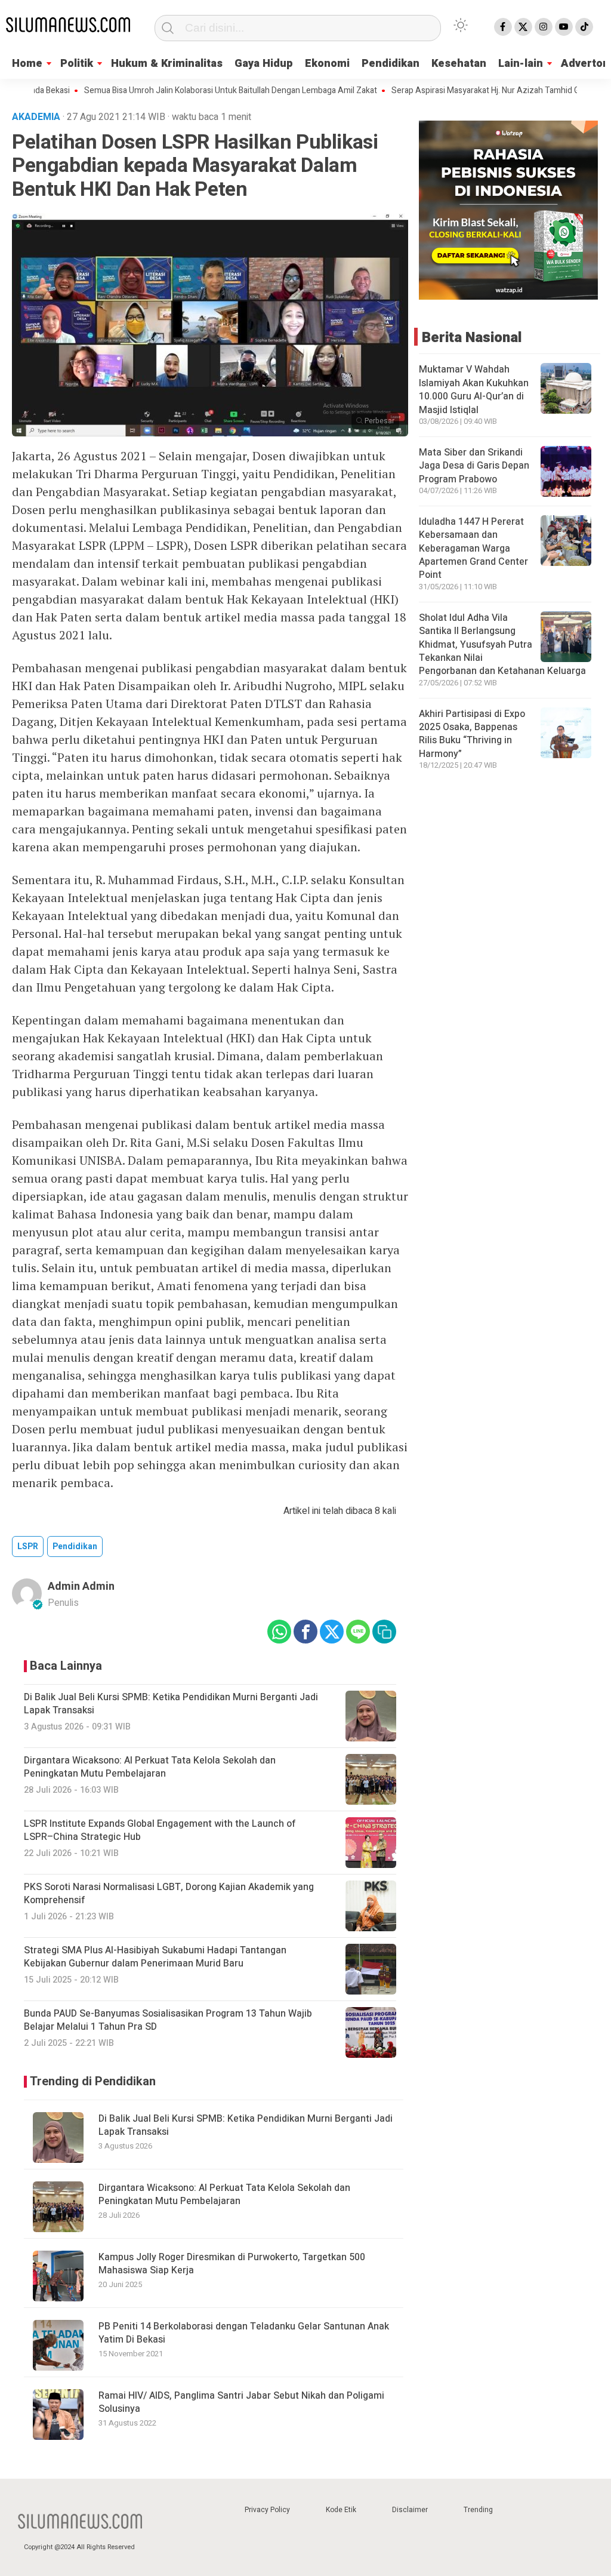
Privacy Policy (267, 2510)
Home (27, 64)
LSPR (28, 1546)
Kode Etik (341, 2510)
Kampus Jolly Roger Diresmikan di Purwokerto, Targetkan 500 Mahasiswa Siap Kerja (232, 2264)
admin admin (81, 1586)
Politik (77, 64)
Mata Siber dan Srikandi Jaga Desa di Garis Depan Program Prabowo (474, 466)
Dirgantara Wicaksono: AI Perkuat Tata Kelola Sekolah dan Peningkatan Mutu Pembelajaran (224, 2195)
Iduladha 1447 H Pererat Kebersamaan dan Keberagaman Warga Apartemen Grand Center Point (473, 549)
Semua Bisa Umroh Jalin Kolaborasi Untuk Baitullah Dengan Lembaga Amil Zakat (189, 91)
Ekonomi (327, 64)
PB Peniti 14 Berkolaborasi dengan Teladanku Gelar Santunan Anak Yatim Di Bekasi (244, 2333)
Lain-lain (521, 64)
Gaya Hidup (264, 64)
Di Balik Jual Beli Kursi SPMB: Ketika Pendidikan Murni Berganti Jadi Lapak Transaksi (246, 2125)
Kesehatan (459, 64)
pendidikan (75, 1546)
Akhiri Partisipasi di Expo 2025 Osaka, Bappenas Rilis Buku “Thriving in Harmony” (472, 734)
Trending (478, 2510)
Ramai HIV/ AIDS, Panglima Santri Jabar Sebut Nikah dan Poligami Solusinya (241, 2402)
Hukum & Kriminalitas (167, 64)
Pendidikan (391, 64)
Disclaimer (410, 2510)
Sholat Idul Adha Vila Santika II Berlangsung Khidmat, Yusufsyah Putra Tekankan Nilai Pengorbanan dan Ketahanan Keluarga (502, 645)
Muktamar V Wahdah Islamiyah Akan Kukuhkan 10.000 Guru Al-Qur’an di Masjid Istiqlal (474, 390)
